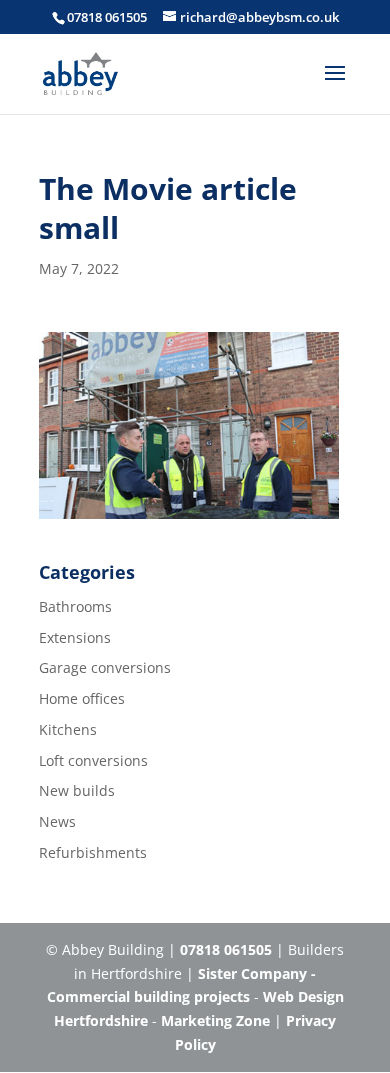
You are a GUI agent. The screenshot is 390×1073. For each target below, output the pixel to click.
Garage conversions (105, 667)
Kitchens (68, 729)
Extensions (75, 637)
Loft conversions (93, 760)
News (57, 821)
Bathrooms (75, 606)
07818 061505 (107, 17)
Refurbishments (93, 852)
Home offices (82, 698)
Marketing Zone (215, 1020)
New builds (77, 790)
